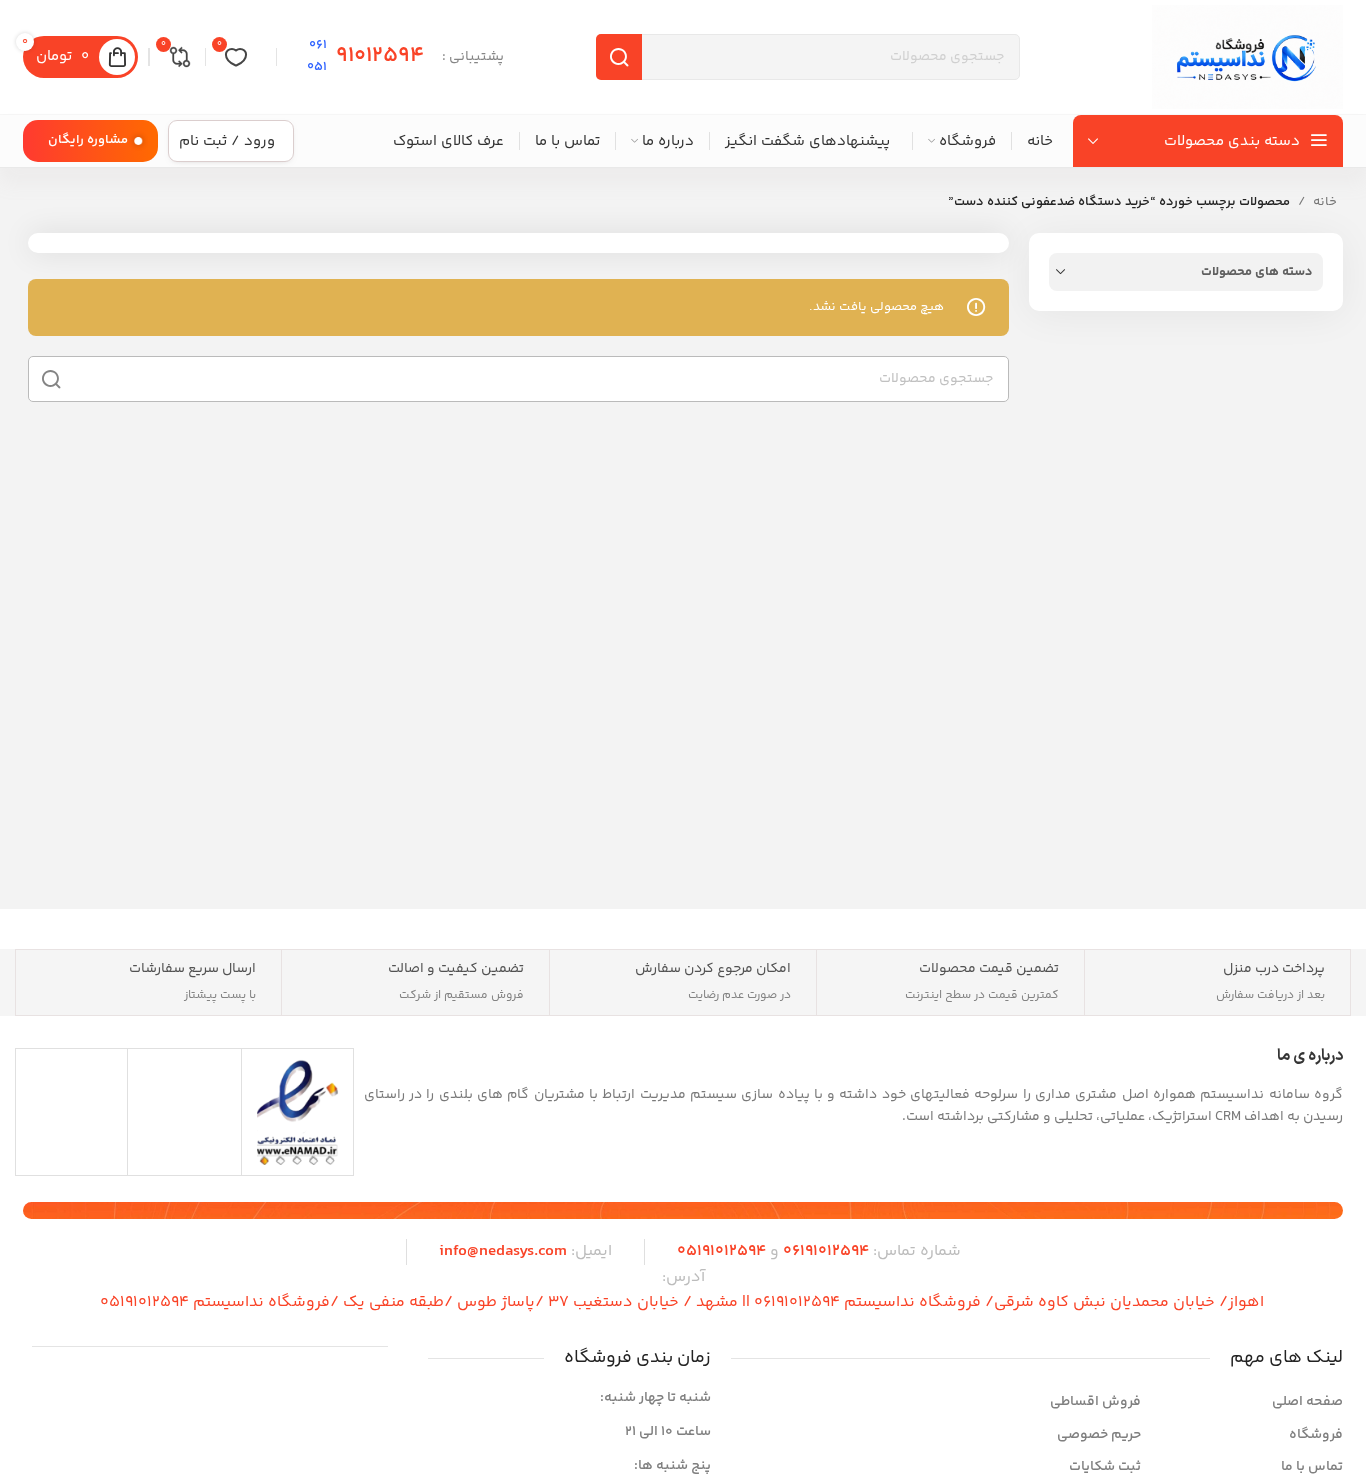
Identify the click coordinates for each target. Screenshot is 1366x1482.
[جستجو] (51, 379)
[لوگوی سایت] (1247, 57)
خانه (1325, 202)
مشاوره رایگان (88, 140)
